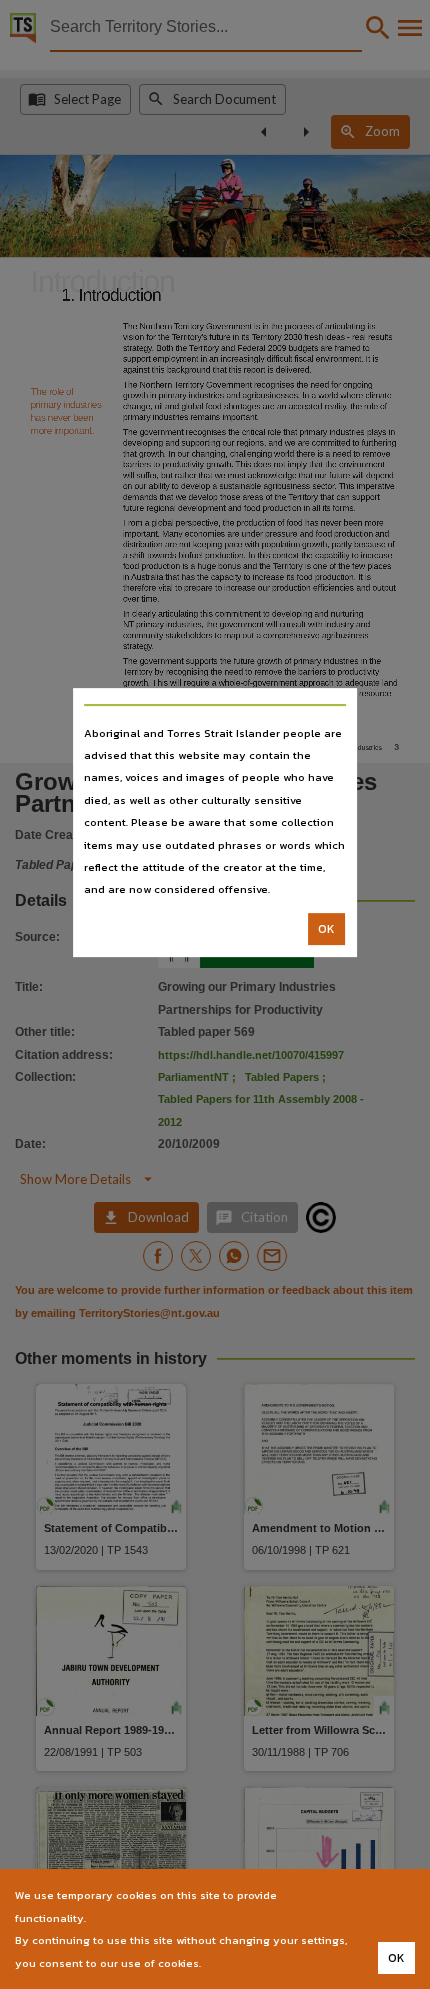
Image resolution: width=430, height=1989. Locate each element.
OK (326, 929)
